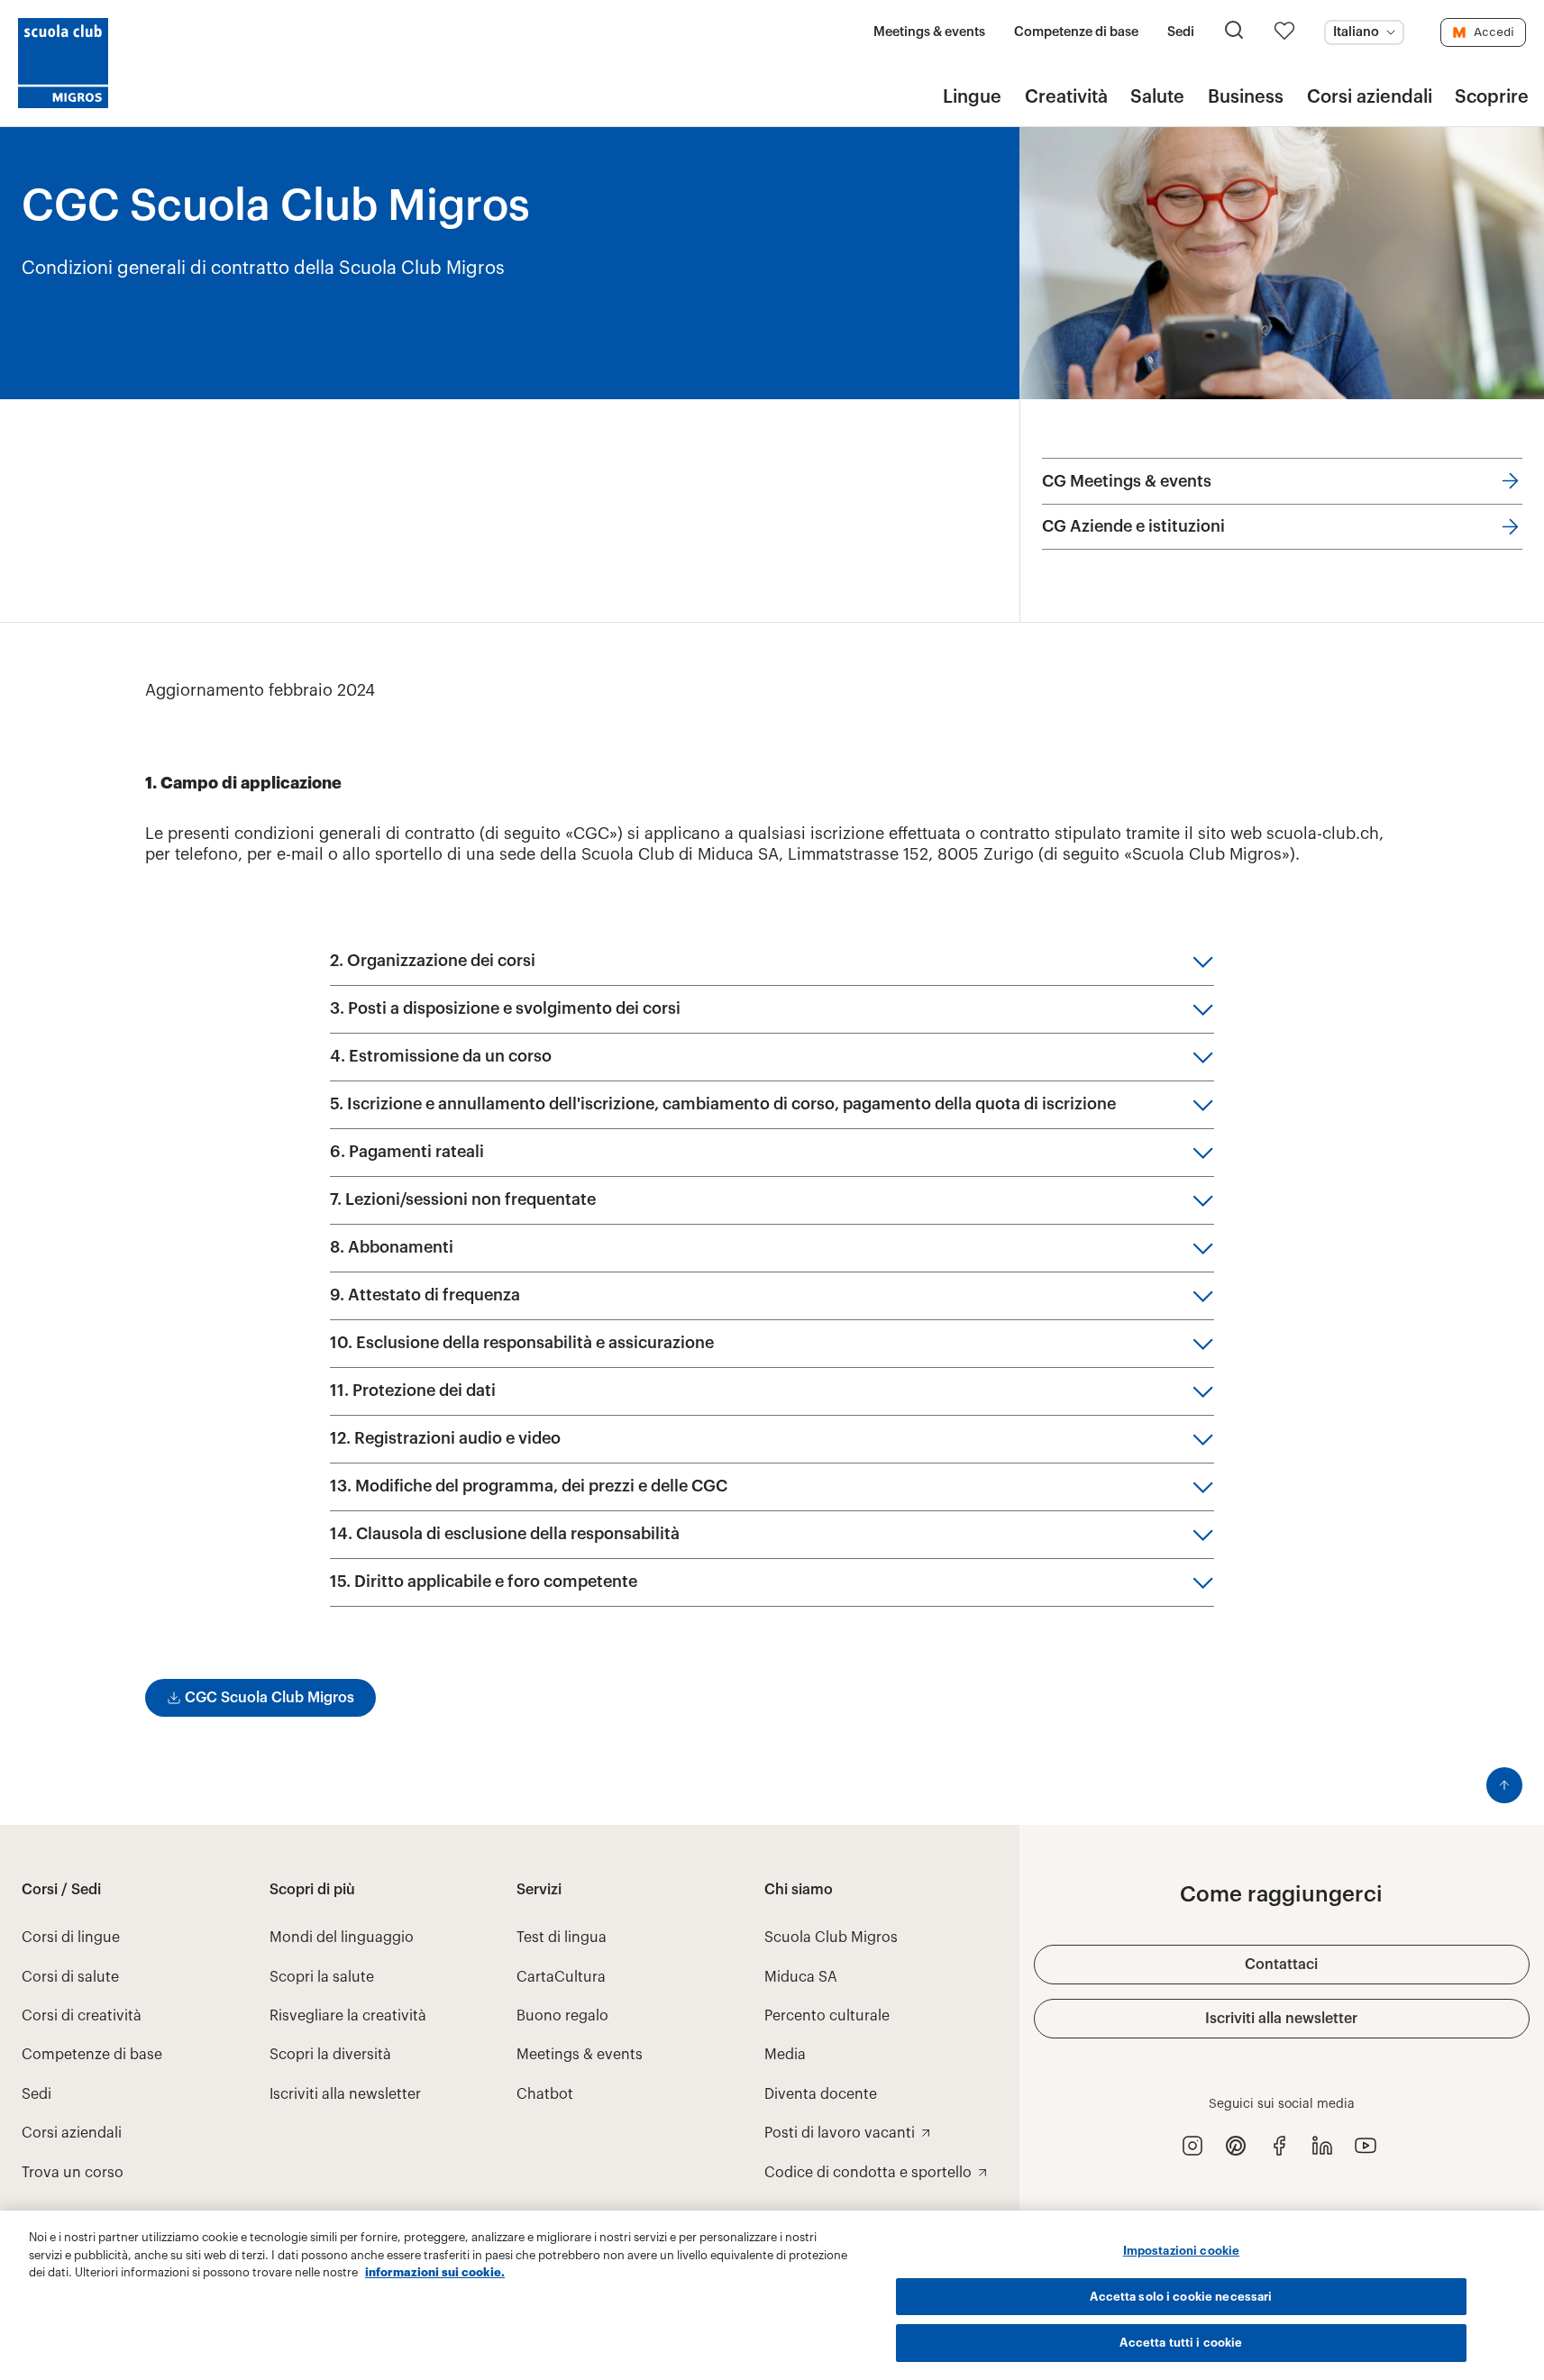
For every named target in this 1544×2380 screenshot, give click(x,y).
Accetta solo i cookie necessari (1181, 2297)
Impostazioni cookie (1181, 2251)
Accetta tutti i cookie (1181, 2343)
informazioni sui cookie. (435, 2272)
